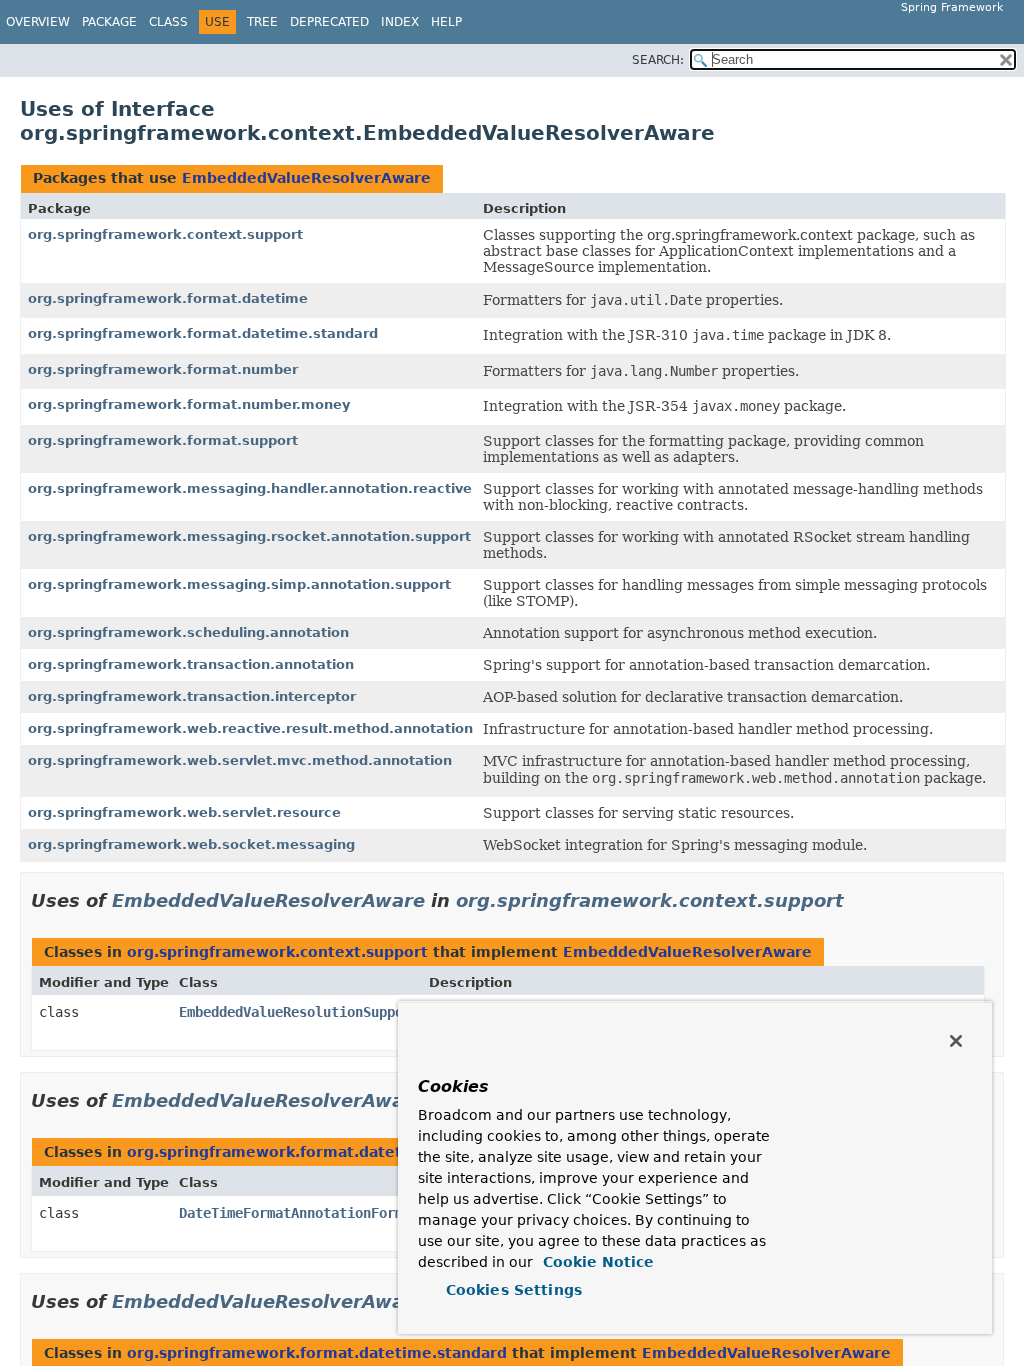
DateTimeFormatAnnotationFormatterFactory (339, 1213)
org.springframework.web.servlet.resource (184, 812)
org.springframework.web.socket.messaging (191, 844)
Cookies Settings (514, 1290)
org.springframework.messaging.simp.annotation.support (239, 584)
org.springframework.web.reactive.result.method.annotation (250, 728)
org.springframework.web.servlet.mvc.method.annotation (240, 760)
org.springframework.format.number (163, 369)
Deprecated (329, 22)
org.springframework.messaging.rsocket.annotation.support (249, 536)
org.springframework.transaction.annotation (191, 664)
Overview (38, 22)
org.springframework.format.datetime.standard (203, 333)
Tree (262, 22)
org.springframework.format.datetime (168, 298)
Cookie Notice (596, 1262)
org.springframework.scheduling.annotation (188, 632)
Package (109, 22)
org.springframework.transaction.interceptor (192, 696)
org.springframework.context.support (165, 234)
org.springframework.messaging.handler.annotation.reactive (250, 488)
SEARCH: (658, 60)
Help (446, 22)
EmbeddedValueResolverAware (306, 178)
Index (400, 22)
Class (168, 22)
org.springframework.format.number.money (189, 404)
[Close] (956, 1041)
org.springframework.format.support (163, 440)
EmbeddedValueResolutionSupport (299, 1012)
